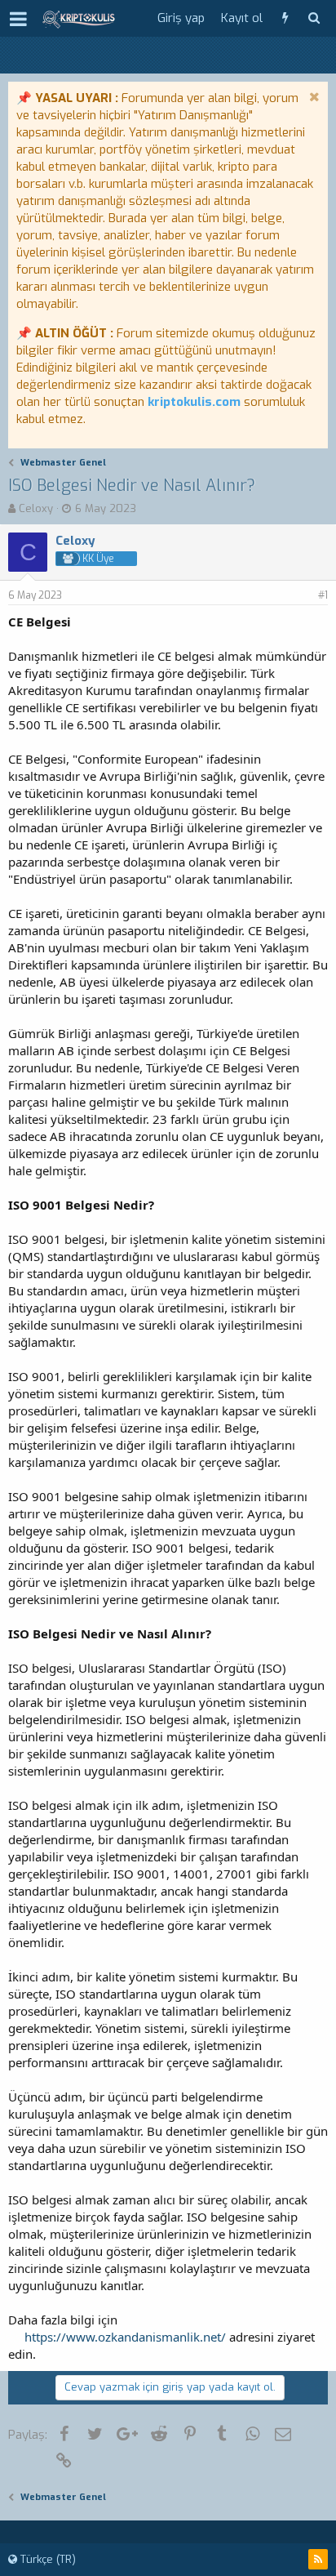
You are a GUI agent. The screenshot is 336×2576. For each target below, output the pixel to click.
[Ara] (314, 18)
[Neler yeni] (285, 18)
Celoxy (36, 508)
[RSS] (318, 2559)
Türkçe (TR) (46, 2559)
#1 (323, 595)
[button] (18, 19)
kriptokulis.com (194, 402)
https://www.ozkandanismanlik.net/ (125, 2337)
